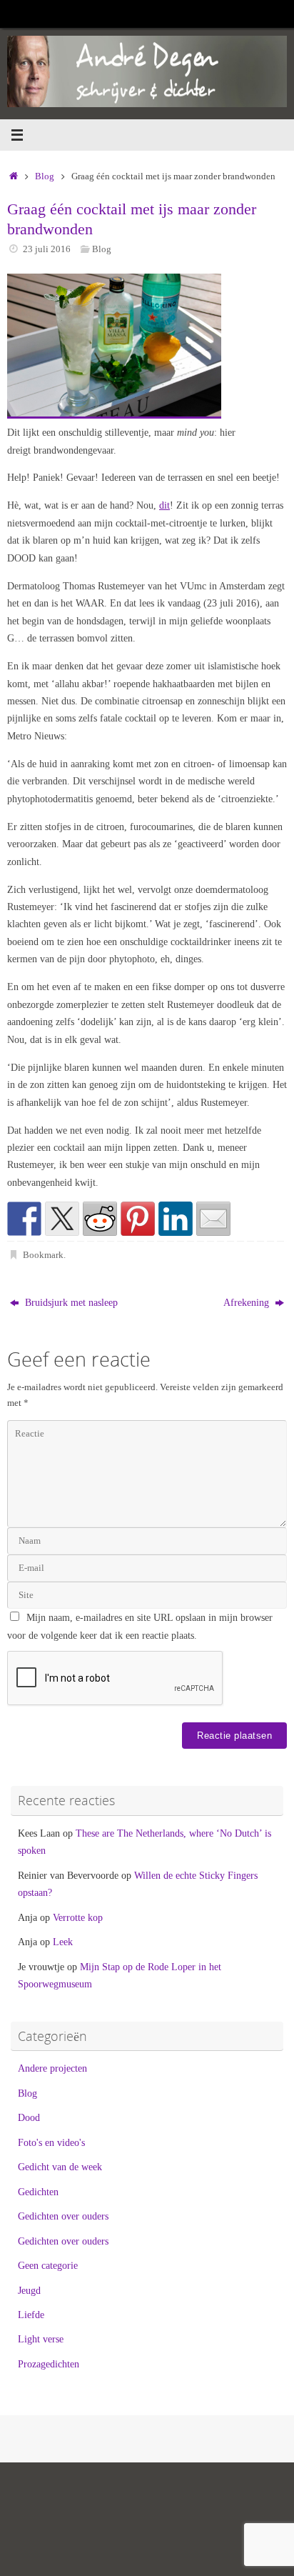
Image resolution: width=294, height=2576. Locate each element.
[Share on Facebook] (24, 1219)
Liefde (31, 2315)
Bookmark (43, 1255)
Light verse (41, 2339)
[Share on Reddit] (100, 1219)
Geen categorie (48, 2265)
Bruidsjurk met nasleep (70, 1302)
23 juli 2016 (47, 249)
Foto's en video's (51, 2142)
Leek (63, 1942)
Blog (45, 176)
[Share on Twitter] (62, 1219)
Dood (29, 2117)
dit (164, 505)
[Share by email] (213, 1219)
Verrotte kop (78, 1917)
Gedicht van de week (60, 2167)
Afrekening (248, 1302)
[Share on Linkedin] (176, 1219)
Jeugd (29, 2290)
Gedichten (38, 2192)
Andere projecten (52, 2068)
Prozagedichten (49, 2364)
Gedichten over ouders (63, 2216)
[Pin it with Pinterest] (138, 1219)
